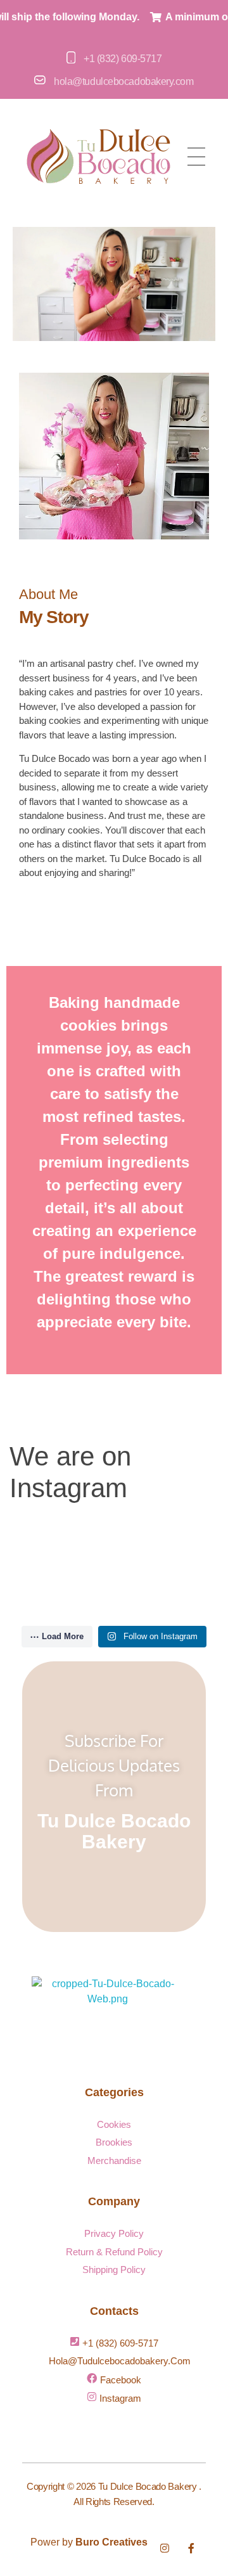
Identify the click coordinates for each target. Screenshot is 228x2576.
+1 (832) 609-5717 (123, 59)
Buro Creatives (111, 2542)
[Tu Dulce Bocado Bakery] (108, 2014)
